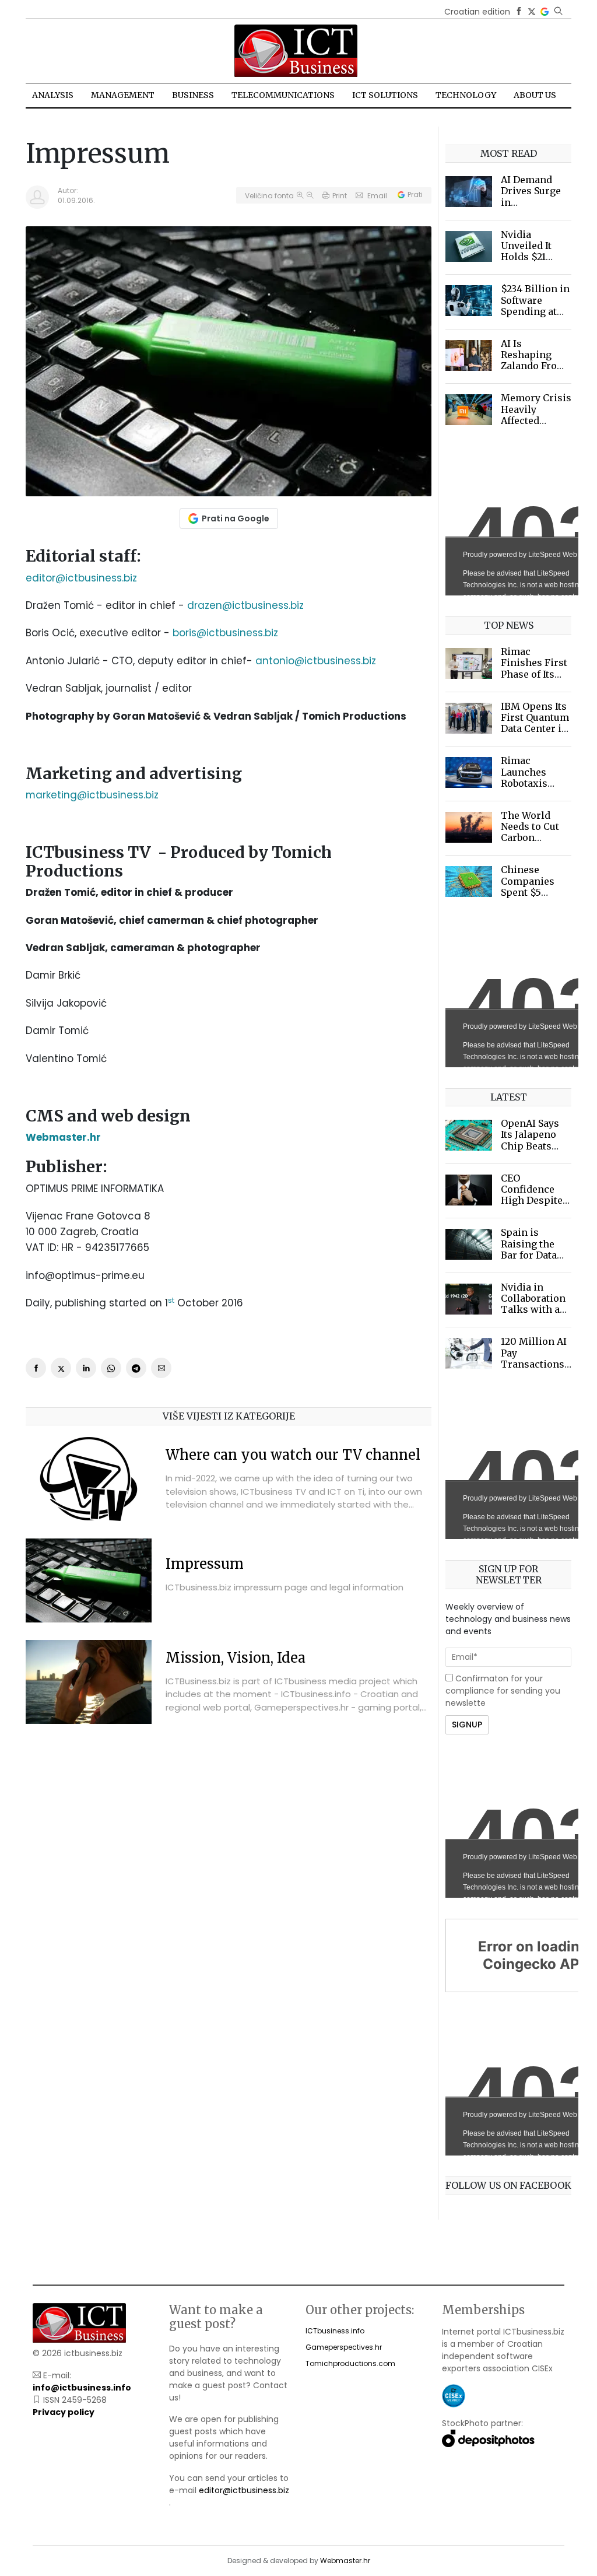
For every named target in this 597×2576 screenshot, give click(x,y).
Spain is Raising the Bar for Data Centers (529, 1249)
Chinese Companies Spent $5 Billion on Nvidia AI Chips (528, 898)
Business (193, 95)
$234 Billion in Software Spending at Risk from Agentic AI (535, 311)
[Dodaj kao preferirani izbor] (545, 12)
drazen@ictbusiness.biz (245, 605)
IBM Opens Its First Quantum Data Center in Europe (535, 723)
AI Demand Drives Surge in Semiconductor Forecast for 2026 (537, 208)
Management (123, 95)
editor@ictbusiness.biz (81, 578)
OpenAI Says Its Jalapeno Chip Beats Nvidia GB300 (533, 1140)
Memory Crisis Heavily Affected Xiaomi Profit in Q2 (536, 420)
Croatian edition (477, 12)
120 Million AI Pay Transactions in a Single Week (534, 1364)
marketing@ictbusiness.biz (92, 795)
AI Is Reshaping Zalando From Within (533, 360)
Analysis (53, 95)
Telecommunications (283, 95)
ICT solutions (385, 95)
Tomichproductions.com (350, 2363)
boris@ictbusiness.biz (225, 633)
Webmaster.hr (345, 2561)
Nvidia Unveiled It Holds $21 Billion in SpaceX (526, 257)
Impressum (205, 1564)
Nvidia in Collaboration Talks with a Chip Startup (533, 1304)
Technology (466, 95)
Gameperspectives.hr (344, 2347)
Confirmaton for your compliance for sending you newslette (503, 1691)
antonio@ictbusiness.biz (316, 661)
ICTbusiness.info (335, 2331)
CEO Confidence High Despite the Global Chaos (532, 1201)
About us (535, 95)
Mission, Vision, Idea (236, 1658)
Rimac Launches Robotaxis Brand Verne (530, 777)
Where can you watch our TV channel (293, 1455)
